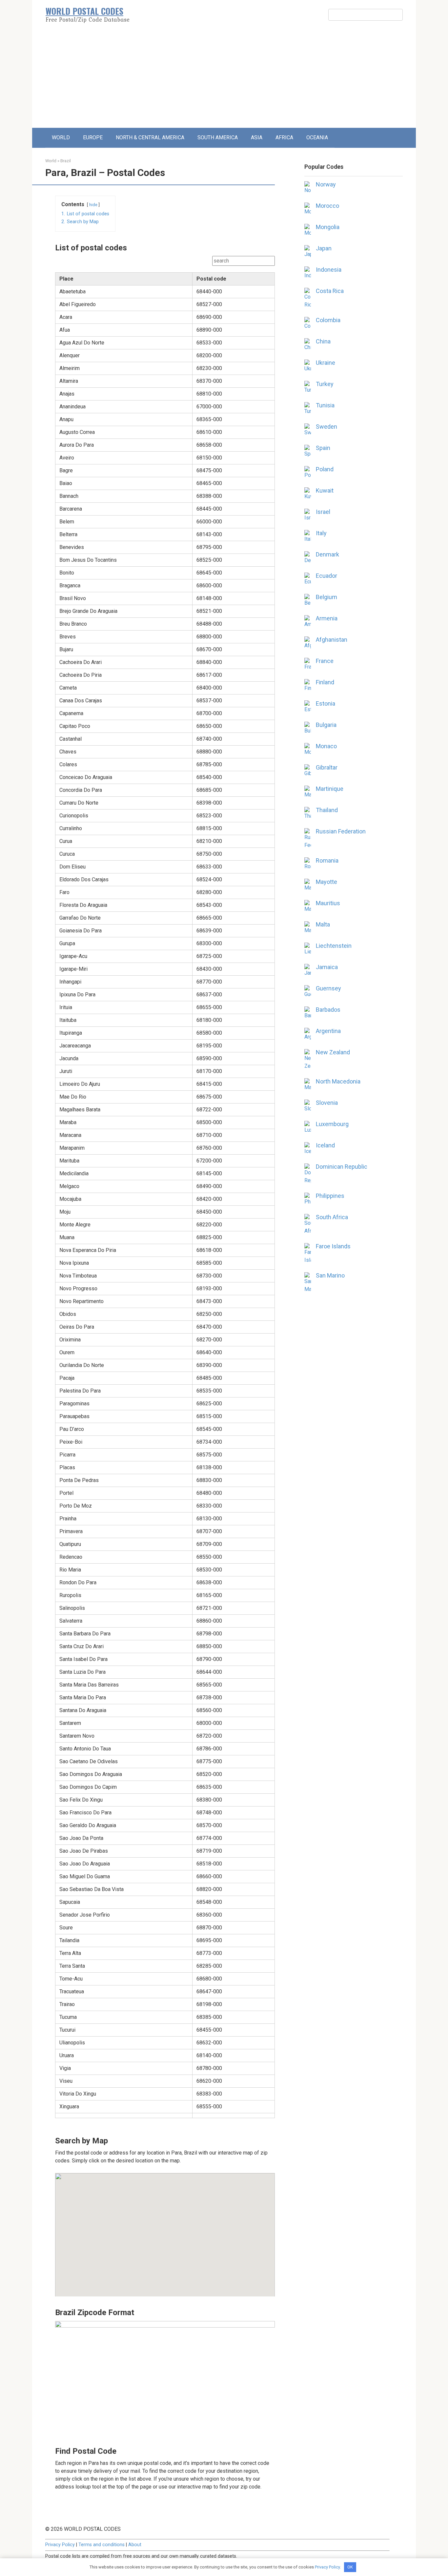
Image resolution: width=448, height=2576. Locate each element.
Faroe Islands (333, 1246)
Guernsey (328, 988)
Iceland (325, 1145)
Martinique (330, 789)
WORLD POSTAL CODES (84, 11)
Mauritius (328, 903)
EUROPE (93, 137)
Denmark (327, 554)
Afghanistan (332, 640)
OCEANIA (317, 137)
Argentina (328, 1031)
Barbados (328, 1010)
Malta (323, 924)
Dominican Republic (342, 1167)
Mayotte (326, 882)
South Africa (332, 1217)
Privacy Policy (60, 2545)
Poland (325, 469)
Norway (326, 184)
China (323, 341)
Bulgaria (326, 725)
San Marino (330, 1275)
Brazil (66, 161)
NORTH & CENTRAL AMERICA (150, 137)
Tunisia (325, 405)
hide (93, 205)
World (51, 161)
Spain (323, 448)
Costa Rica (330, 291)
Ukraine (326, 363)
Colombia (328, 320)
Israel (323, 512)
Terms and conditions (102, 2545)
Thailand (327, 810)
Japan (324, 248)
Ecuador (326, 576)
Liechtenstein (334, 946)
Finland (325, 682)
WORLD (61, 137)
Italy (321, 533)
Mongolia (328, 227)
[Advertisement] (224, 79)
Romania (327, 860)
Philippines (330, 1196)
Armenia (327, 618)
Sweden (326, 427)
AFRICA (284, 137)
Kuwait (325, 490)
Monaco (326, 746)
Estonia (326, 703)
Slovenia (327, 1103)
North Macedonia (338, 1081)
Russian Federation (341, 831)
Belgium (326, 597)
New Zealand (333, 1052)
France (325, 661)
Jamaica (327, 967)
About (135, 2545)
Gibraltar (327, 767)
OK (350, 2567)
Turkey (325, 384)
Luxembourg (332, 1124)
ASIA (257, 137)
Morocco (327, 206)
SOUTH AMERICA (218, 137)
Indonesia (329, 270)
